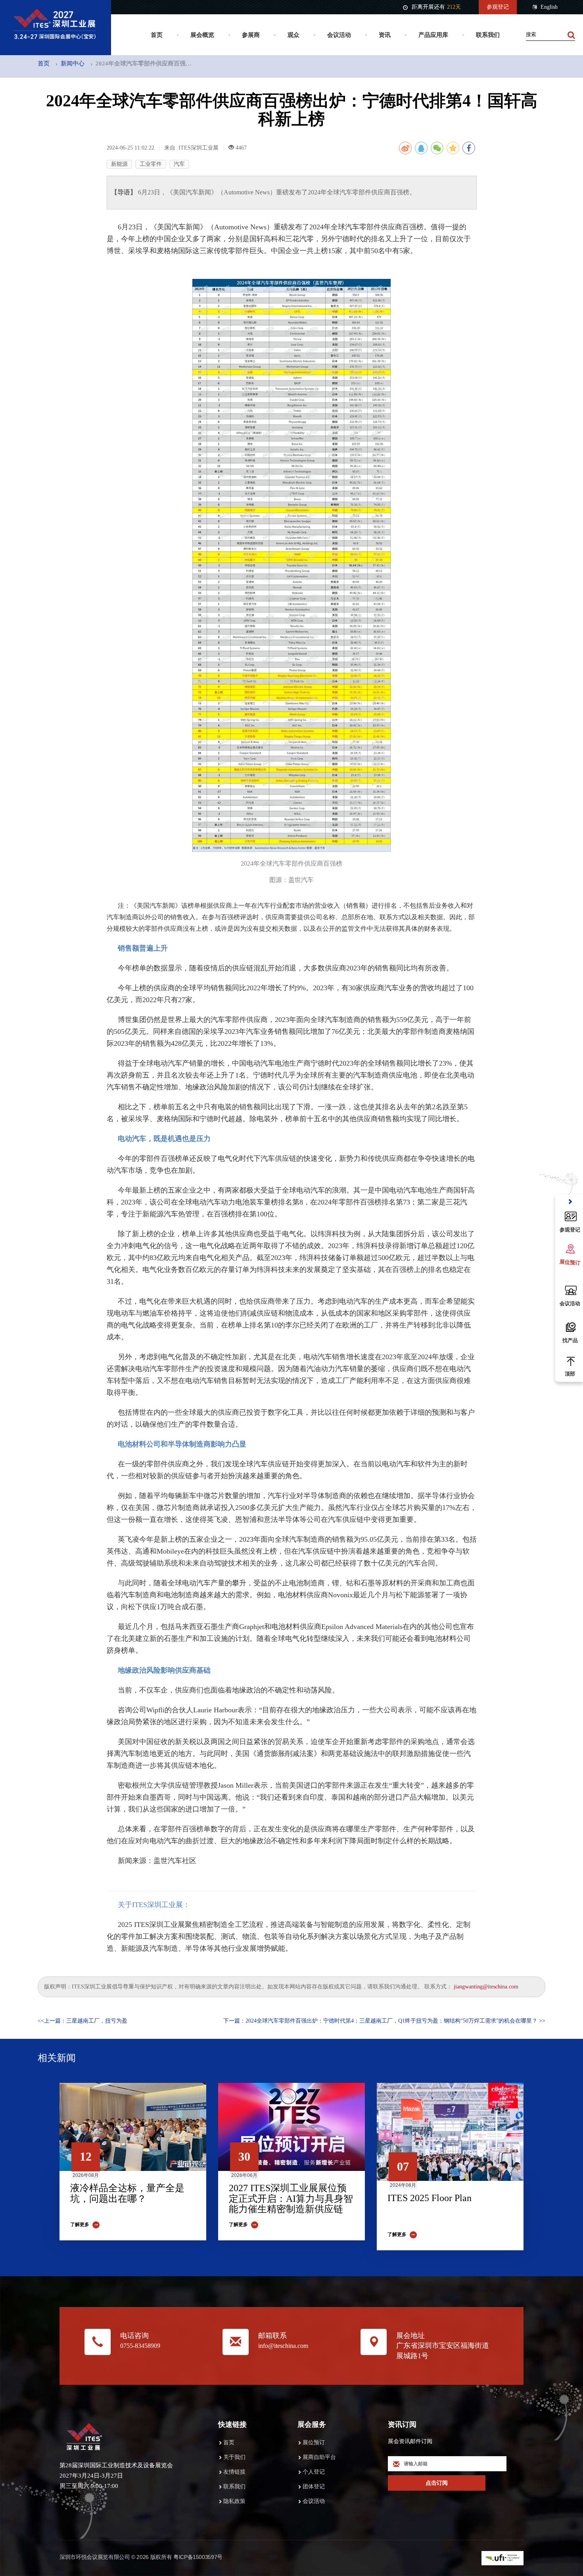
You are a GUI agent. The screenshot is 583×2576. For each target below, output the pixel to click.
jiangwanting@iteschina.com (486, 1987)
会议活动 (339, 35)
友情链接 (234, 2472)
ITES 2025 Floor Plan (430, 2198)
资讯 (385, 35)
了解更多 (80, 2224)
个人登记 (314, 2472)
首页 (157, 35)
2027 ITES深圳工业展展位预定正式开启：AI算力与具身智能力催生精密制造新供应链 (291, 2199)
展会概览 (202, 35)
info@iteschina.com (283, 2346)
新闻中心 (73, 63)
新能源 (119, 164)
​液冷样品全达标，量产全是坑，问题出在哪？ (127, 2193)
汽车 (179, 164)
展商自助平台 (319, 2457)
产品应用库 (433, 35)
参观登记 (498, 7)
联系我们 (488, 35)
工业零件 (151, 164)
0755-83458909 (140, 2346)
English (549, 7)
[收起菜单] (570, 1202)
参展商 (251, 35)
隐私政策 (234, 2501)
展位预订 (314, 2442)
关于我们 (234, 2457)
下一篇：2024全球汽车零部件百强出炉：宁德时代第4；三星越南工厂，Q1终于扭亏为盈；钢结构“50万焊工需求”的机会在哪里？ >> (384, 2021)
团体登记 (314, 2487)
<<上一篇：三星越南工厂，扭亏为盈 (82, 2021)
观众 (293, 35)
